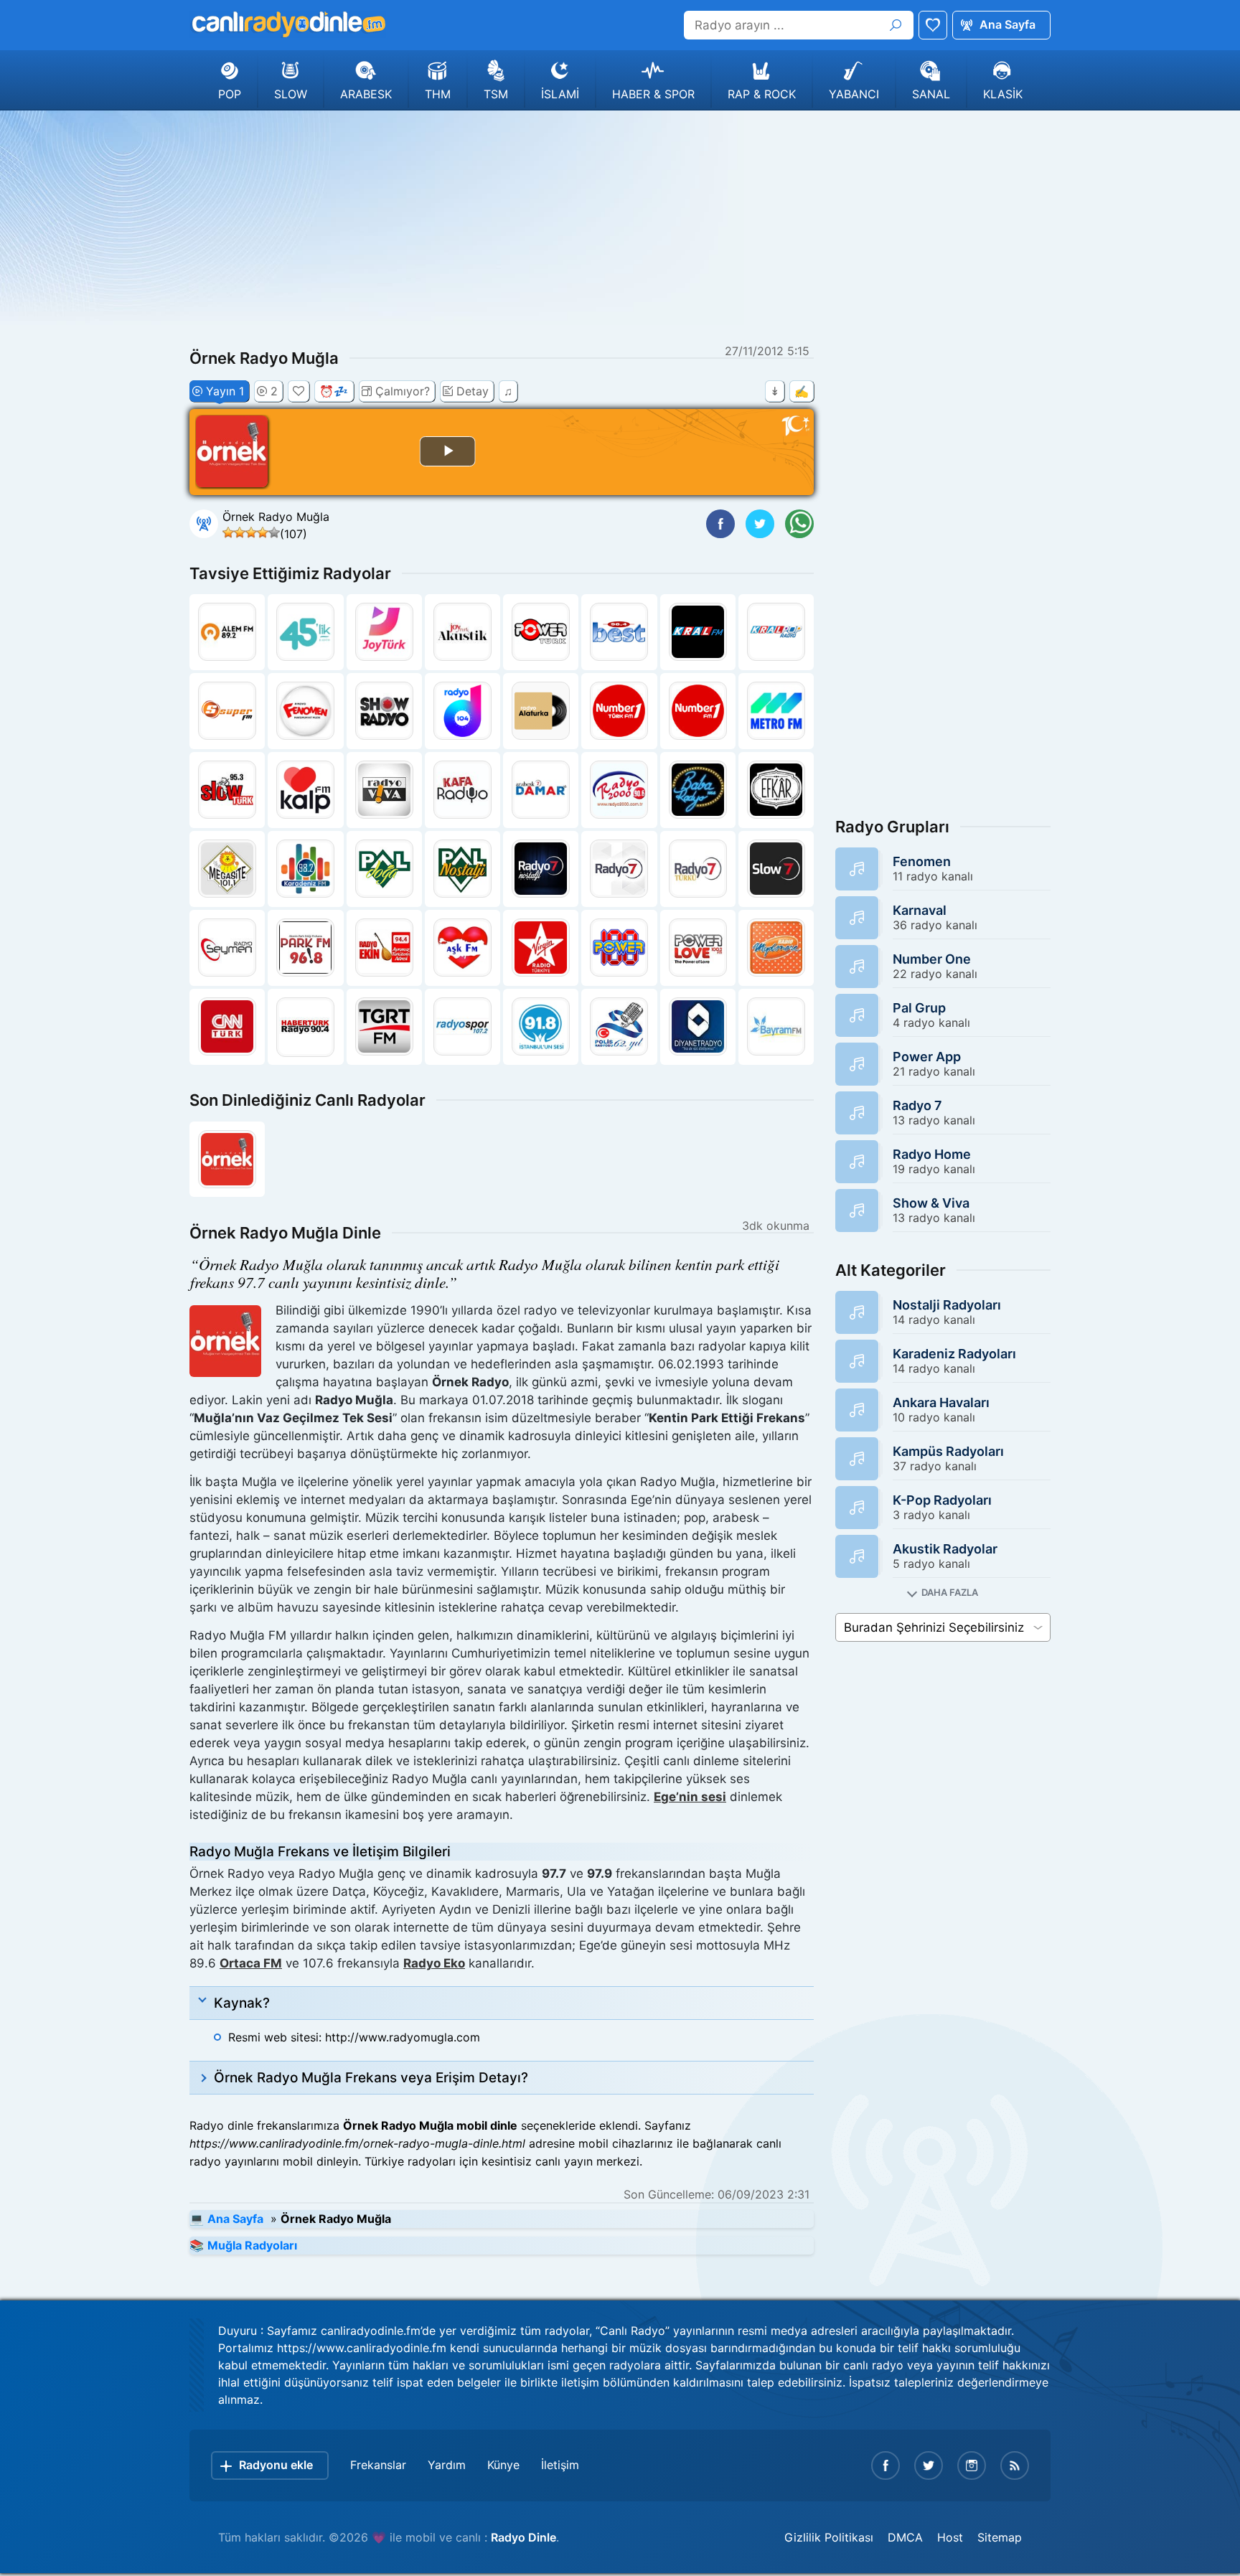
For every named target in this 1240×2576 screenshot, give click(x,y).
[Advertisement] (620, 225)
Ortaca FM (251, 1963)
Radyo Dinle (523, 2537)
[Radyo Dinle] (288, 24)
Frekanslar (378, 2465)
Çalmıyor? (403, 391)
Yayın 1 (225, 391)
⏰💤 (334, 391)
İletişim (560, 2465)
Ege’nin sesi (690, 1797)
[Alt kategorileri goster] (943, 1593)
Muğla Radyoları (252, 2245)
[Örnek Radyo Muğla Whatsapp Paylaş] (799, 524)
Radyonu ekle (276, 2465)
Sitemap (1000, 2537)
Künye (503, 2465)
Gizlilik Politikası (829, 2537)
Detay (473, 391)
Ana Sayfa (1007, 24)
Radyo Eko (434, 1963)
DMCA (905, 2537)
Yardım (447, 2465)
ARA (896, 25)
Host (950, 2537)
